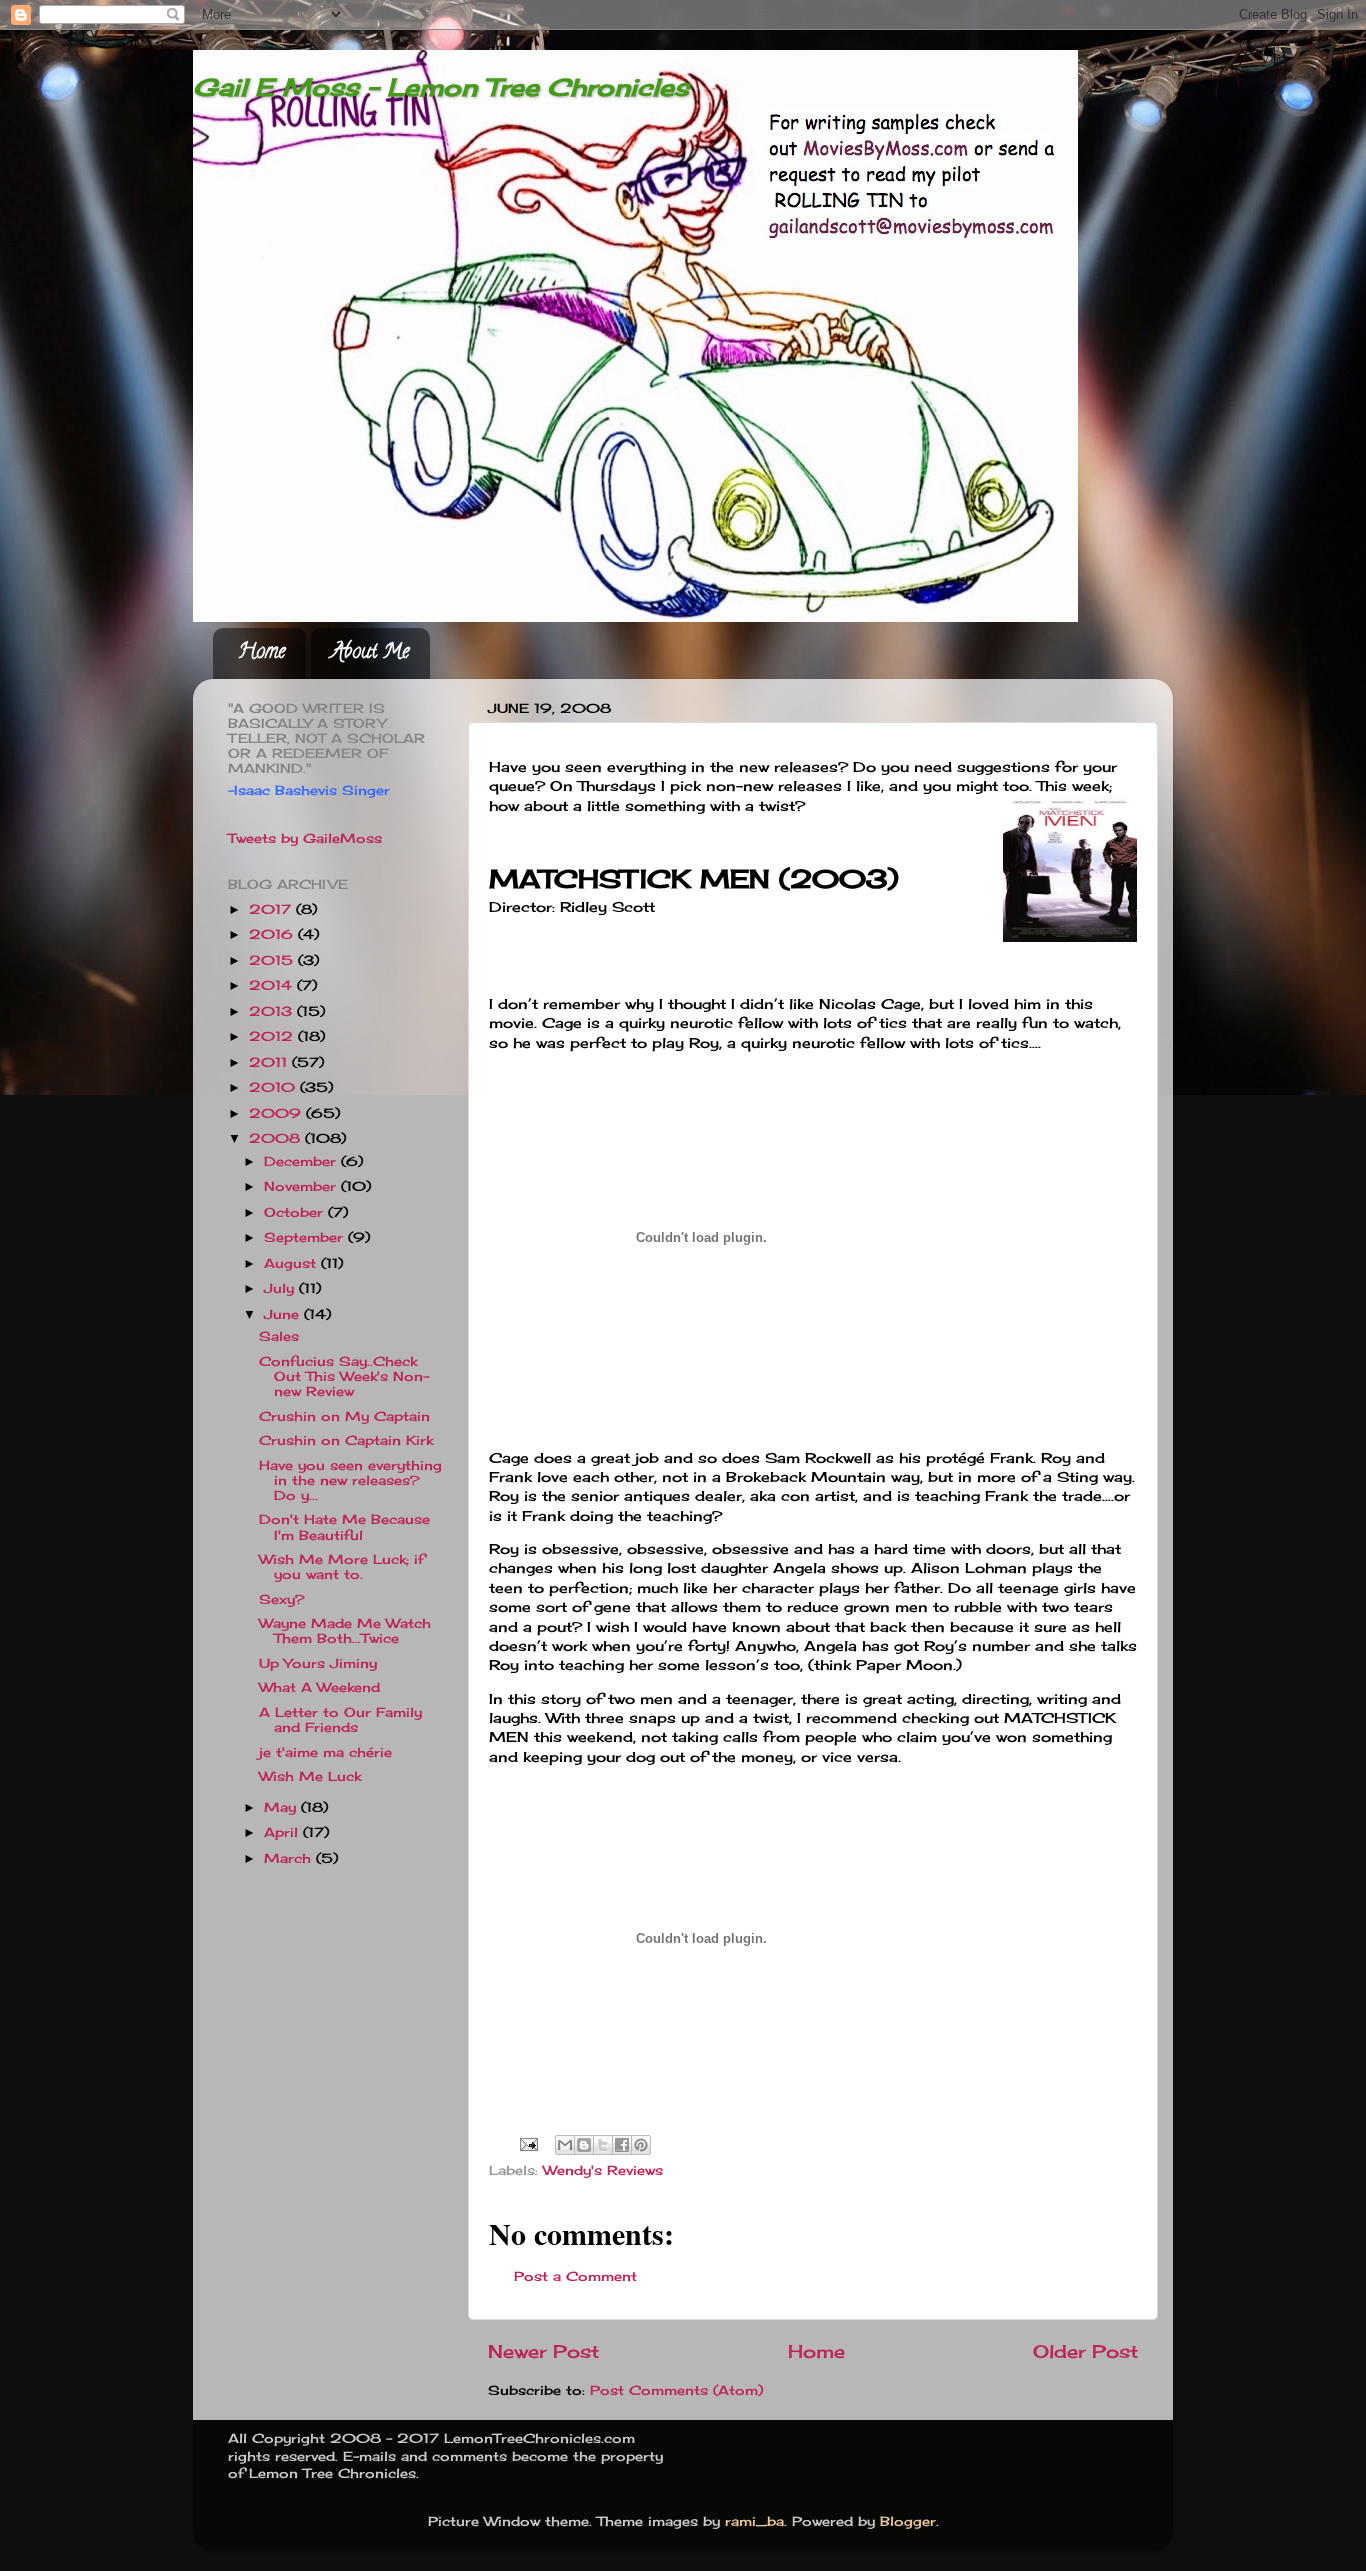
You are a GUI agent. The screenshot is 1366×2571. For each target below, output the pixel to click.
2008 (277, 1138)
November (302, 1186)
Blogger (908, 2521)
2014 (273, 985)
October (296, 1212)
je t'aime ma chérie (325, 1752)
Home (261, 653)
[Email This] (565, 2145)
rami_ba (754, 2521)
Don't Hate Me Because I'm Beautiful (344, 1527)
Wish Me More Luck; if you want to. (341, 1567)
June (284, 1314)
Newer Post (543, 2351)
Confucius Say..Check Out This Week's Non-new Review (344, 1376)
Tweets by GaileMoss (305, 838)
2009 (277, 1113)
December (302, 1161)
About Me (370, 653)
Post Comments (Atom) (676, 2390)
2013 (273, 1011)
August (292, 1263)
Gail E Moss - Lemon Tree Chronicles (441, 87)
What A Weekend (319, 1687)
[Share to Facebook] (622, 2145)
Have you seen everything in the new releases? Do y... (350, 1480)
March (290, 1858)
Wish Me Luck (310, 1776)
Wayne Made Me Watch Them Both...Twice (345, 1631)
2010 (274, 1087)
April (283, 1832)
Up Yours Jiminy (318, 1663)
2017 (272, 909)
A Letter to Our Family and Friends (340, 1720)
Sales (279, 1336)
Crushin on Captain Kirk (346, 1440)
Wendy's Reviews (603, 2170)
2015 (273, 960)
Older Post (1085, 2351)
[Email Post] (528, 2143)
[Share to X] (603, 2145)
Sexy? (282, 1599)
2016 (273, 934)
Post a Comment (575, 2276)
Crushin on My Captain (344, 1416)
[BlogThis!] (584, 2145)
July (281, 1288)
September (306, 1237)
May (282, 1807)
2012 (273, 1036)
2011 (270, 1062)
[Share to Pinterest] (641, 2145)
